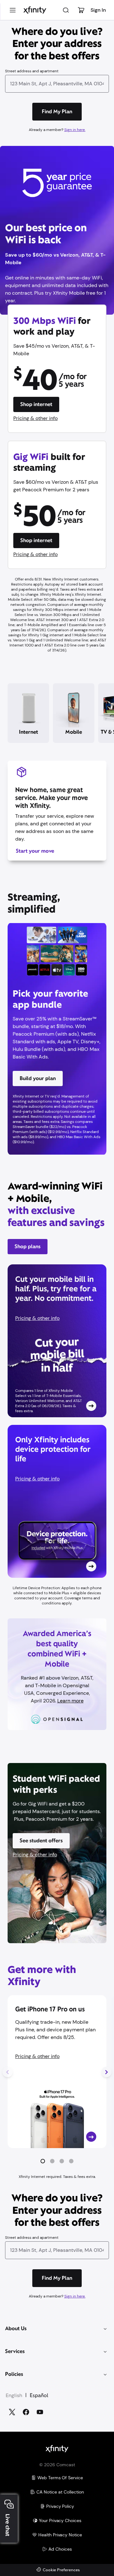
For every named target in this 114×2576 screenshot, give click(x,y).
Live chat (8, 2525)
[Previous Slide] (8, 2072)
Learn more (70, 1701)
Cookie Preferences (61, 2570)
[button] (43, 2161)
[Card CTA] (57, 1341)
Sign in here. (75, 130)
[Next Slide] (106, 2072)
